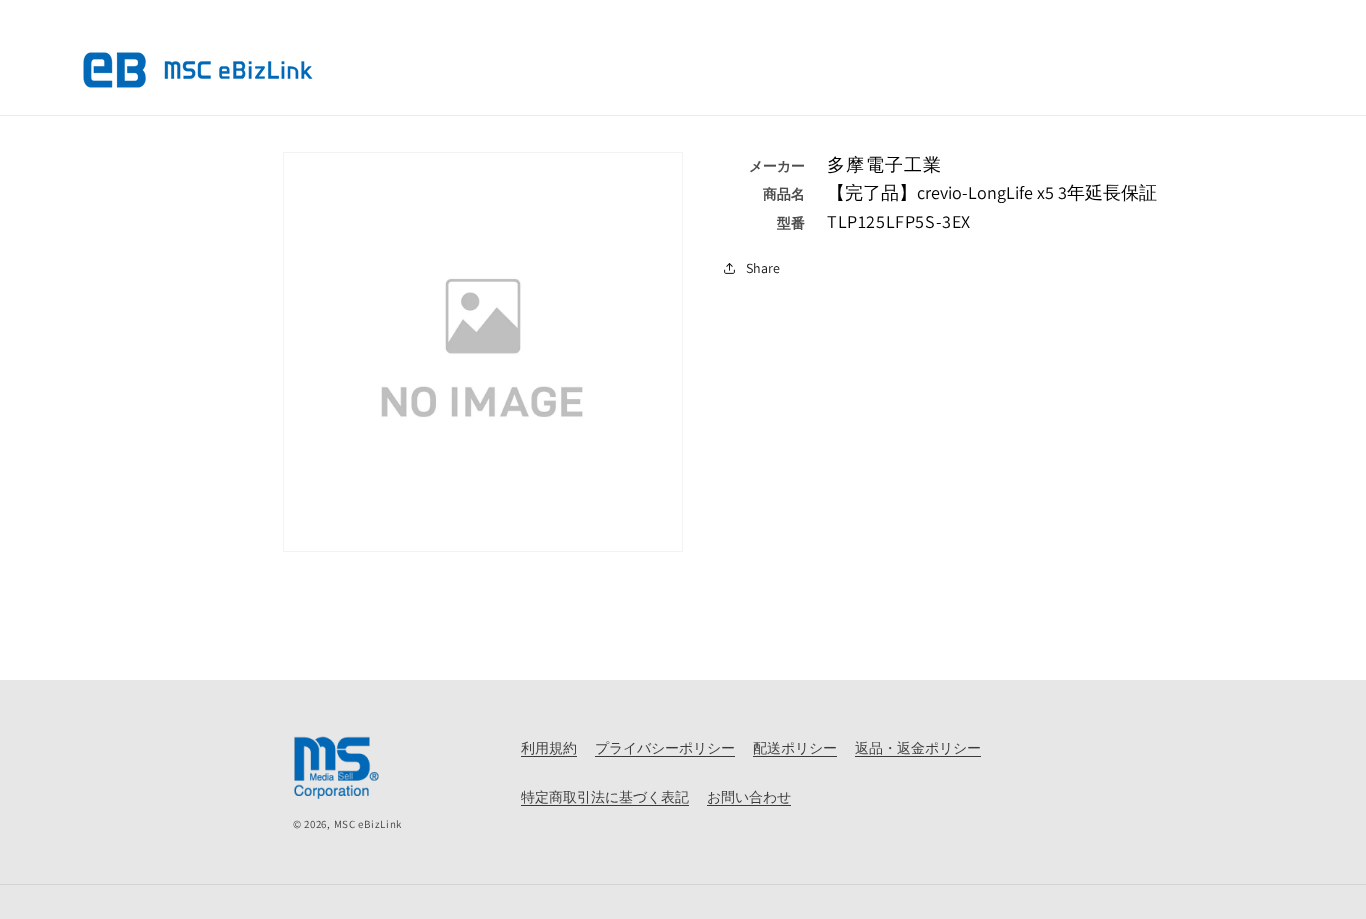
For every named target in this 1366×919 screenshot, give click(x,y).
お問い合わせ (749, 797)
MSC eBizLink (368, 824)
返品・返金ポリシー (918, 748)
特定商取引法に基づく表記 (605, 797)
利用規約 (549, 748)
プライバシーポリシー (665, 748)
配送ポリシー (795, 748)
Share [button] (763, 268)
